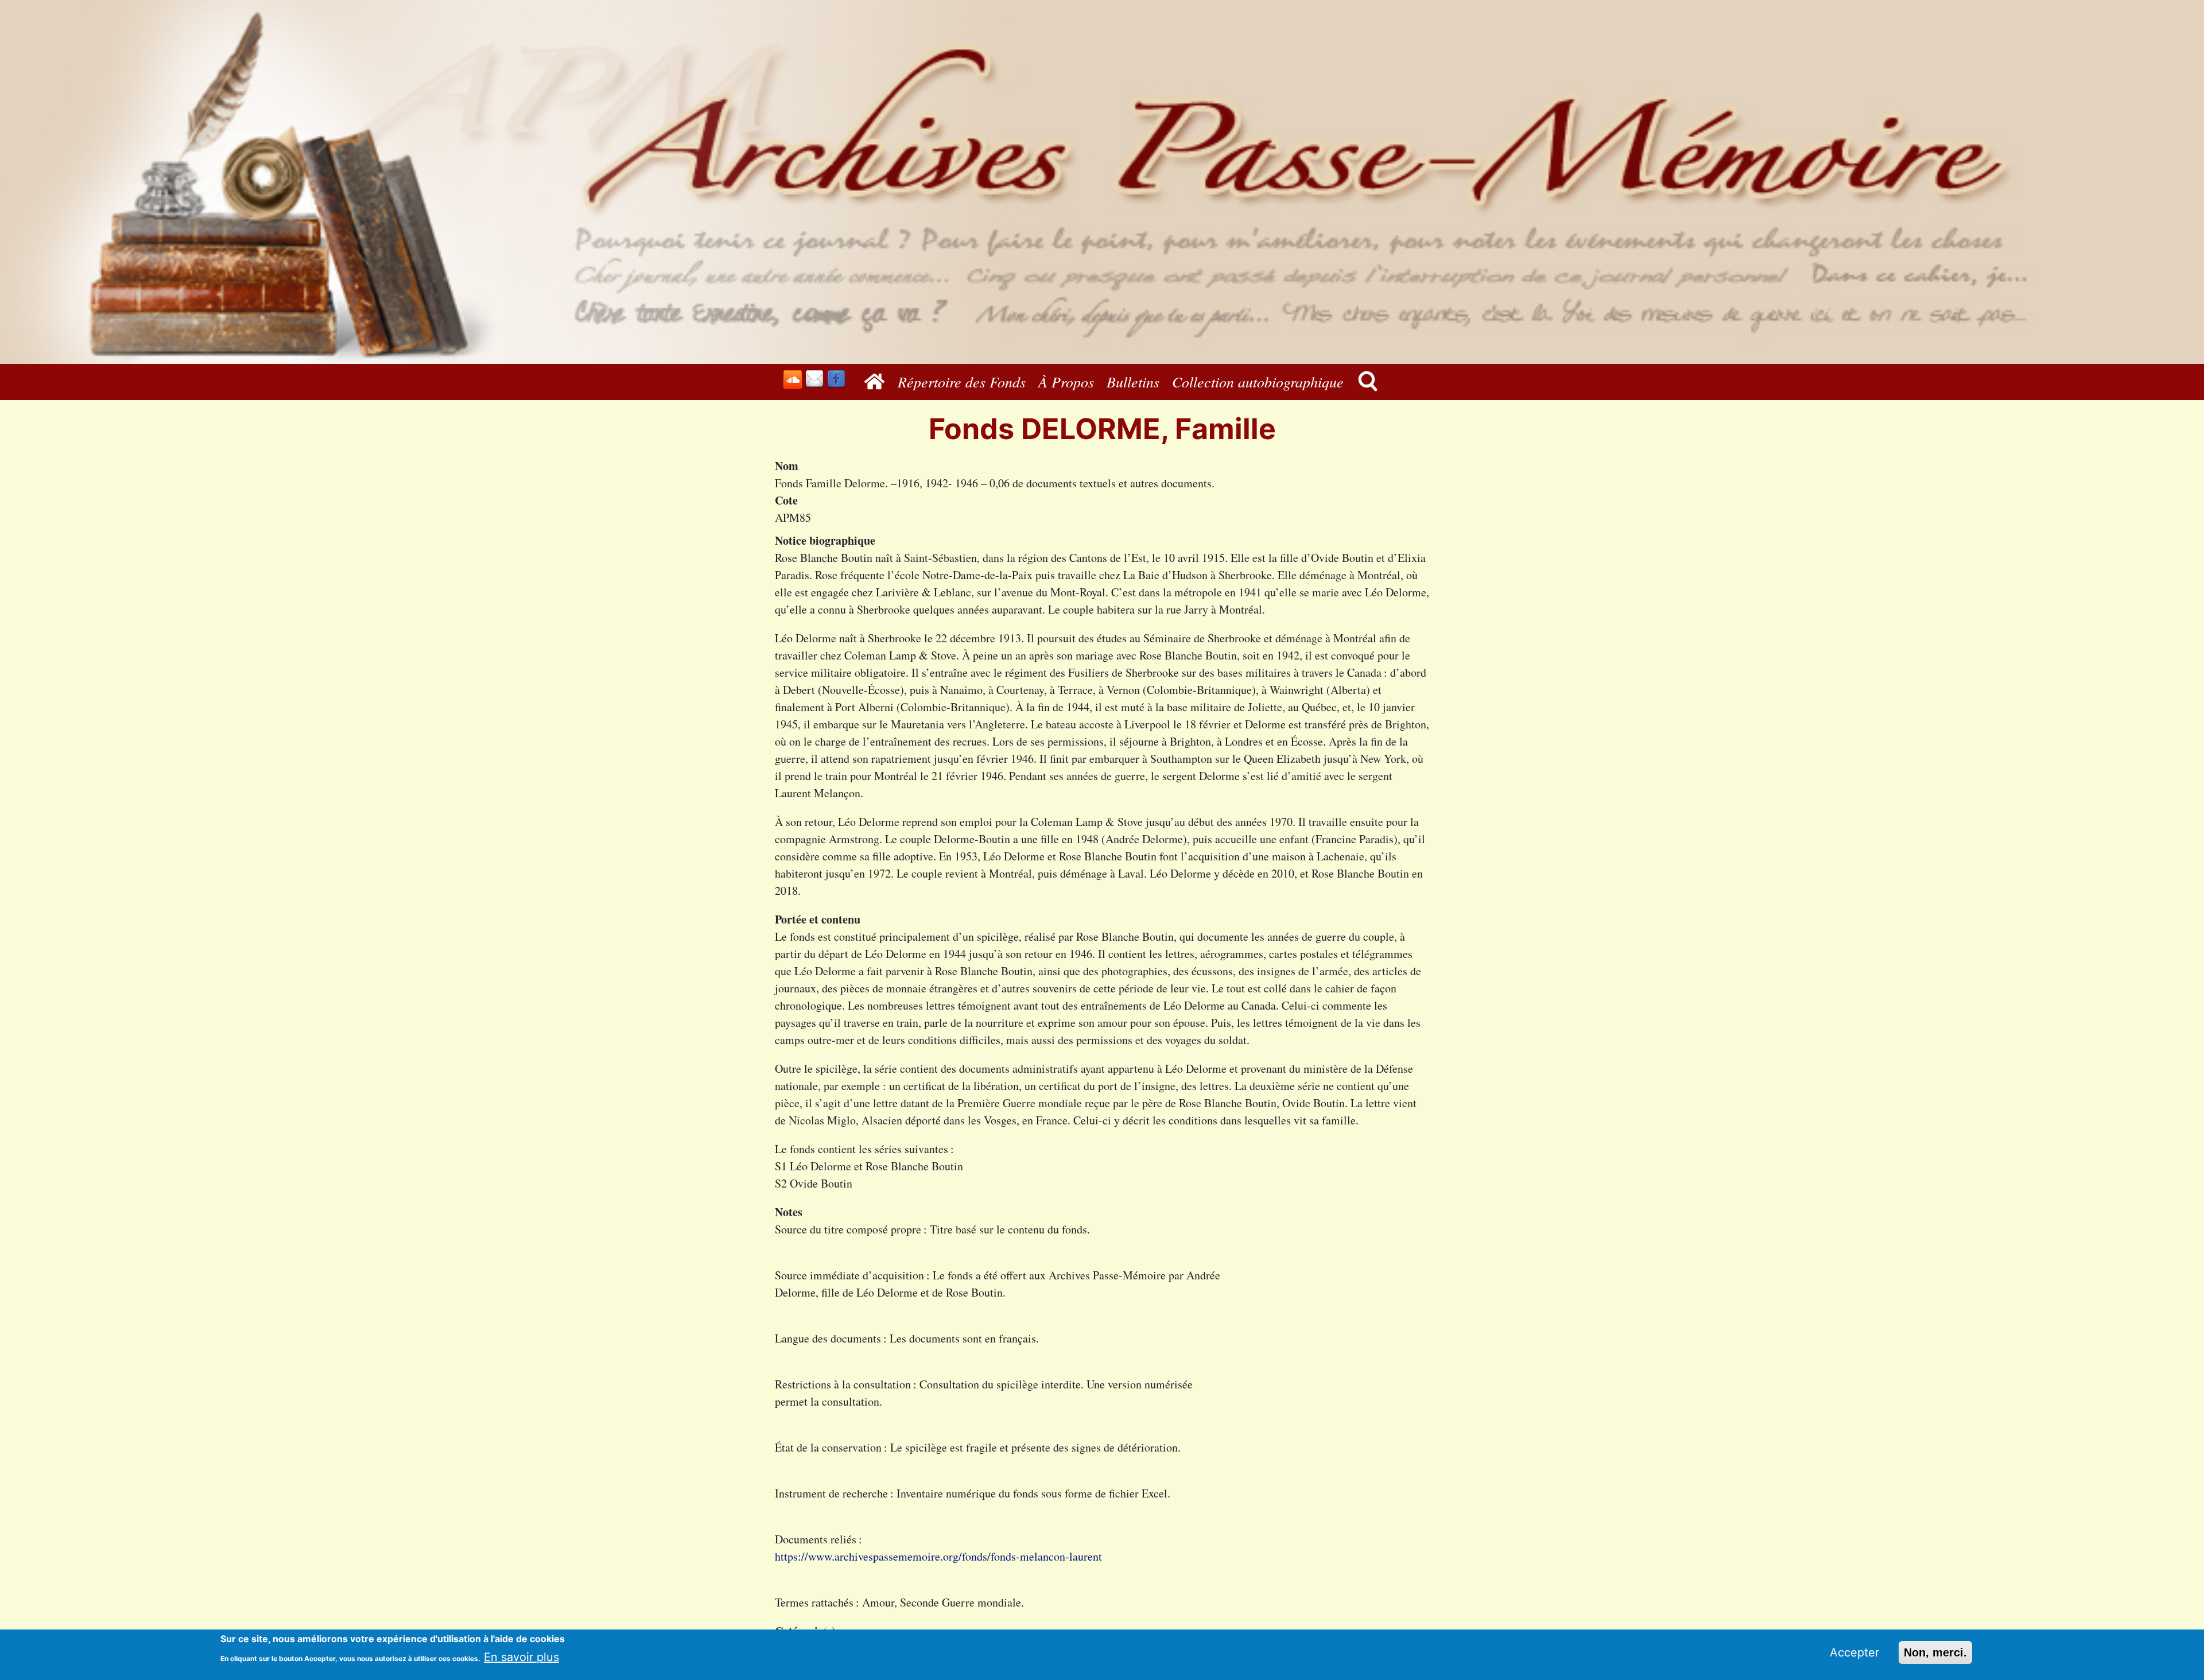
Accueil (877, 381)
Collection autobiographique (1258, 381)
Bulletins (1133, 381)
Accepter (1854, 1652)
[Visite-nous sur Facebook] (836, 379)
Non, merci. (1935, 1652)
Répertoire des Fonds (962, 381)
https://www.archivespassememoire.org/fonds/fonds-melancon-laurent (938, 1556)
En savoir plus (521, 1656)
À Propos (1066, 381)
